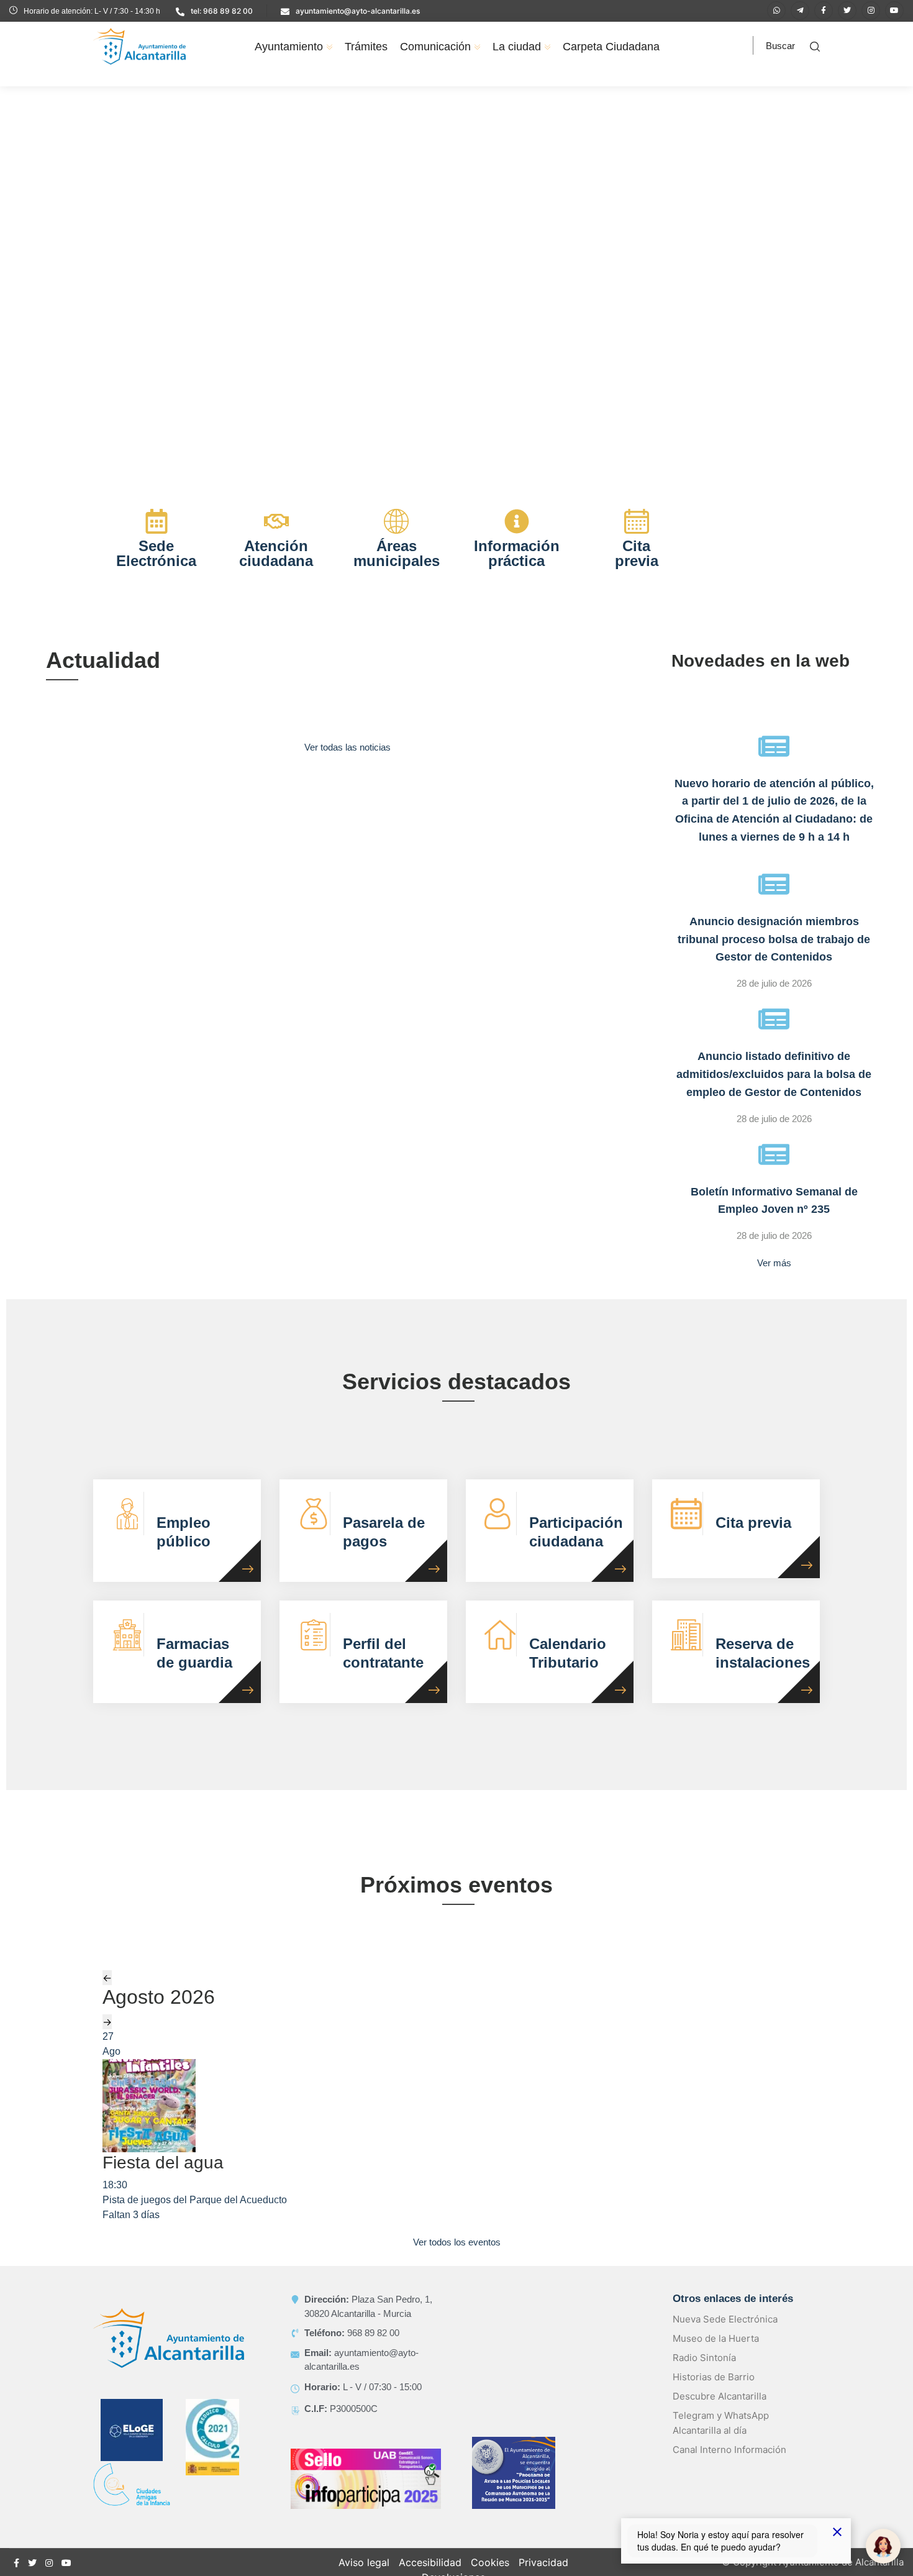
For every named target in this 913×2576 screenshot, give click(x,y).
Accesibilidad (430, 2562)
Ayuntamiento (289, 47)
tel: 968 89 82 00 (222, 11)
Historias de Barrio (714, 2377)
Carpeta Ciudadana (611, 47)
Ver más (774, 1263)
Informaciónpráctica (517, 553)
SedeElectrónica (156, 553)
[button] (19, 279)
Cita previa (753, 1523)
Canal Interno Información (729, 2450)
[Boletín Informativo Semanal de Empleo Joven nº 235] (774, 1154)
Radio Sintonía (704, 2358)
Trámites (366, 47)
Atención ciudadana (276, 553)
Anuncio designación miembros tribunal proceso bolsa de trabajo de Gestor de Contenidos (774, 939)
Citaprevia (637, 553)
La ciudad (517, 47)
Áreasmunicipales (397, 553)
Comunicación (435, 47)
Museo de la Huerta (716, 2338)
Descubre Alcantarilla (720, 2396)
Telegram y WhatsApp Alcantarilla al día (721, 2423)
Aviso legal (364, 2562)
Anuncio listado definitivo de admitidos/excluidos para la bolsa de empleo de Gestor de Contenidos (774, 1074)
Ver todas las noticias (347, 747)
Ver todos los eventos (457, 2242)
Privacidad (543, 2562)
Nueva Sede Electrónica (725, 2319)
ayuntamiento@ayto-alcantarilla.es (358, 11)
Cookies (490, 2562)
